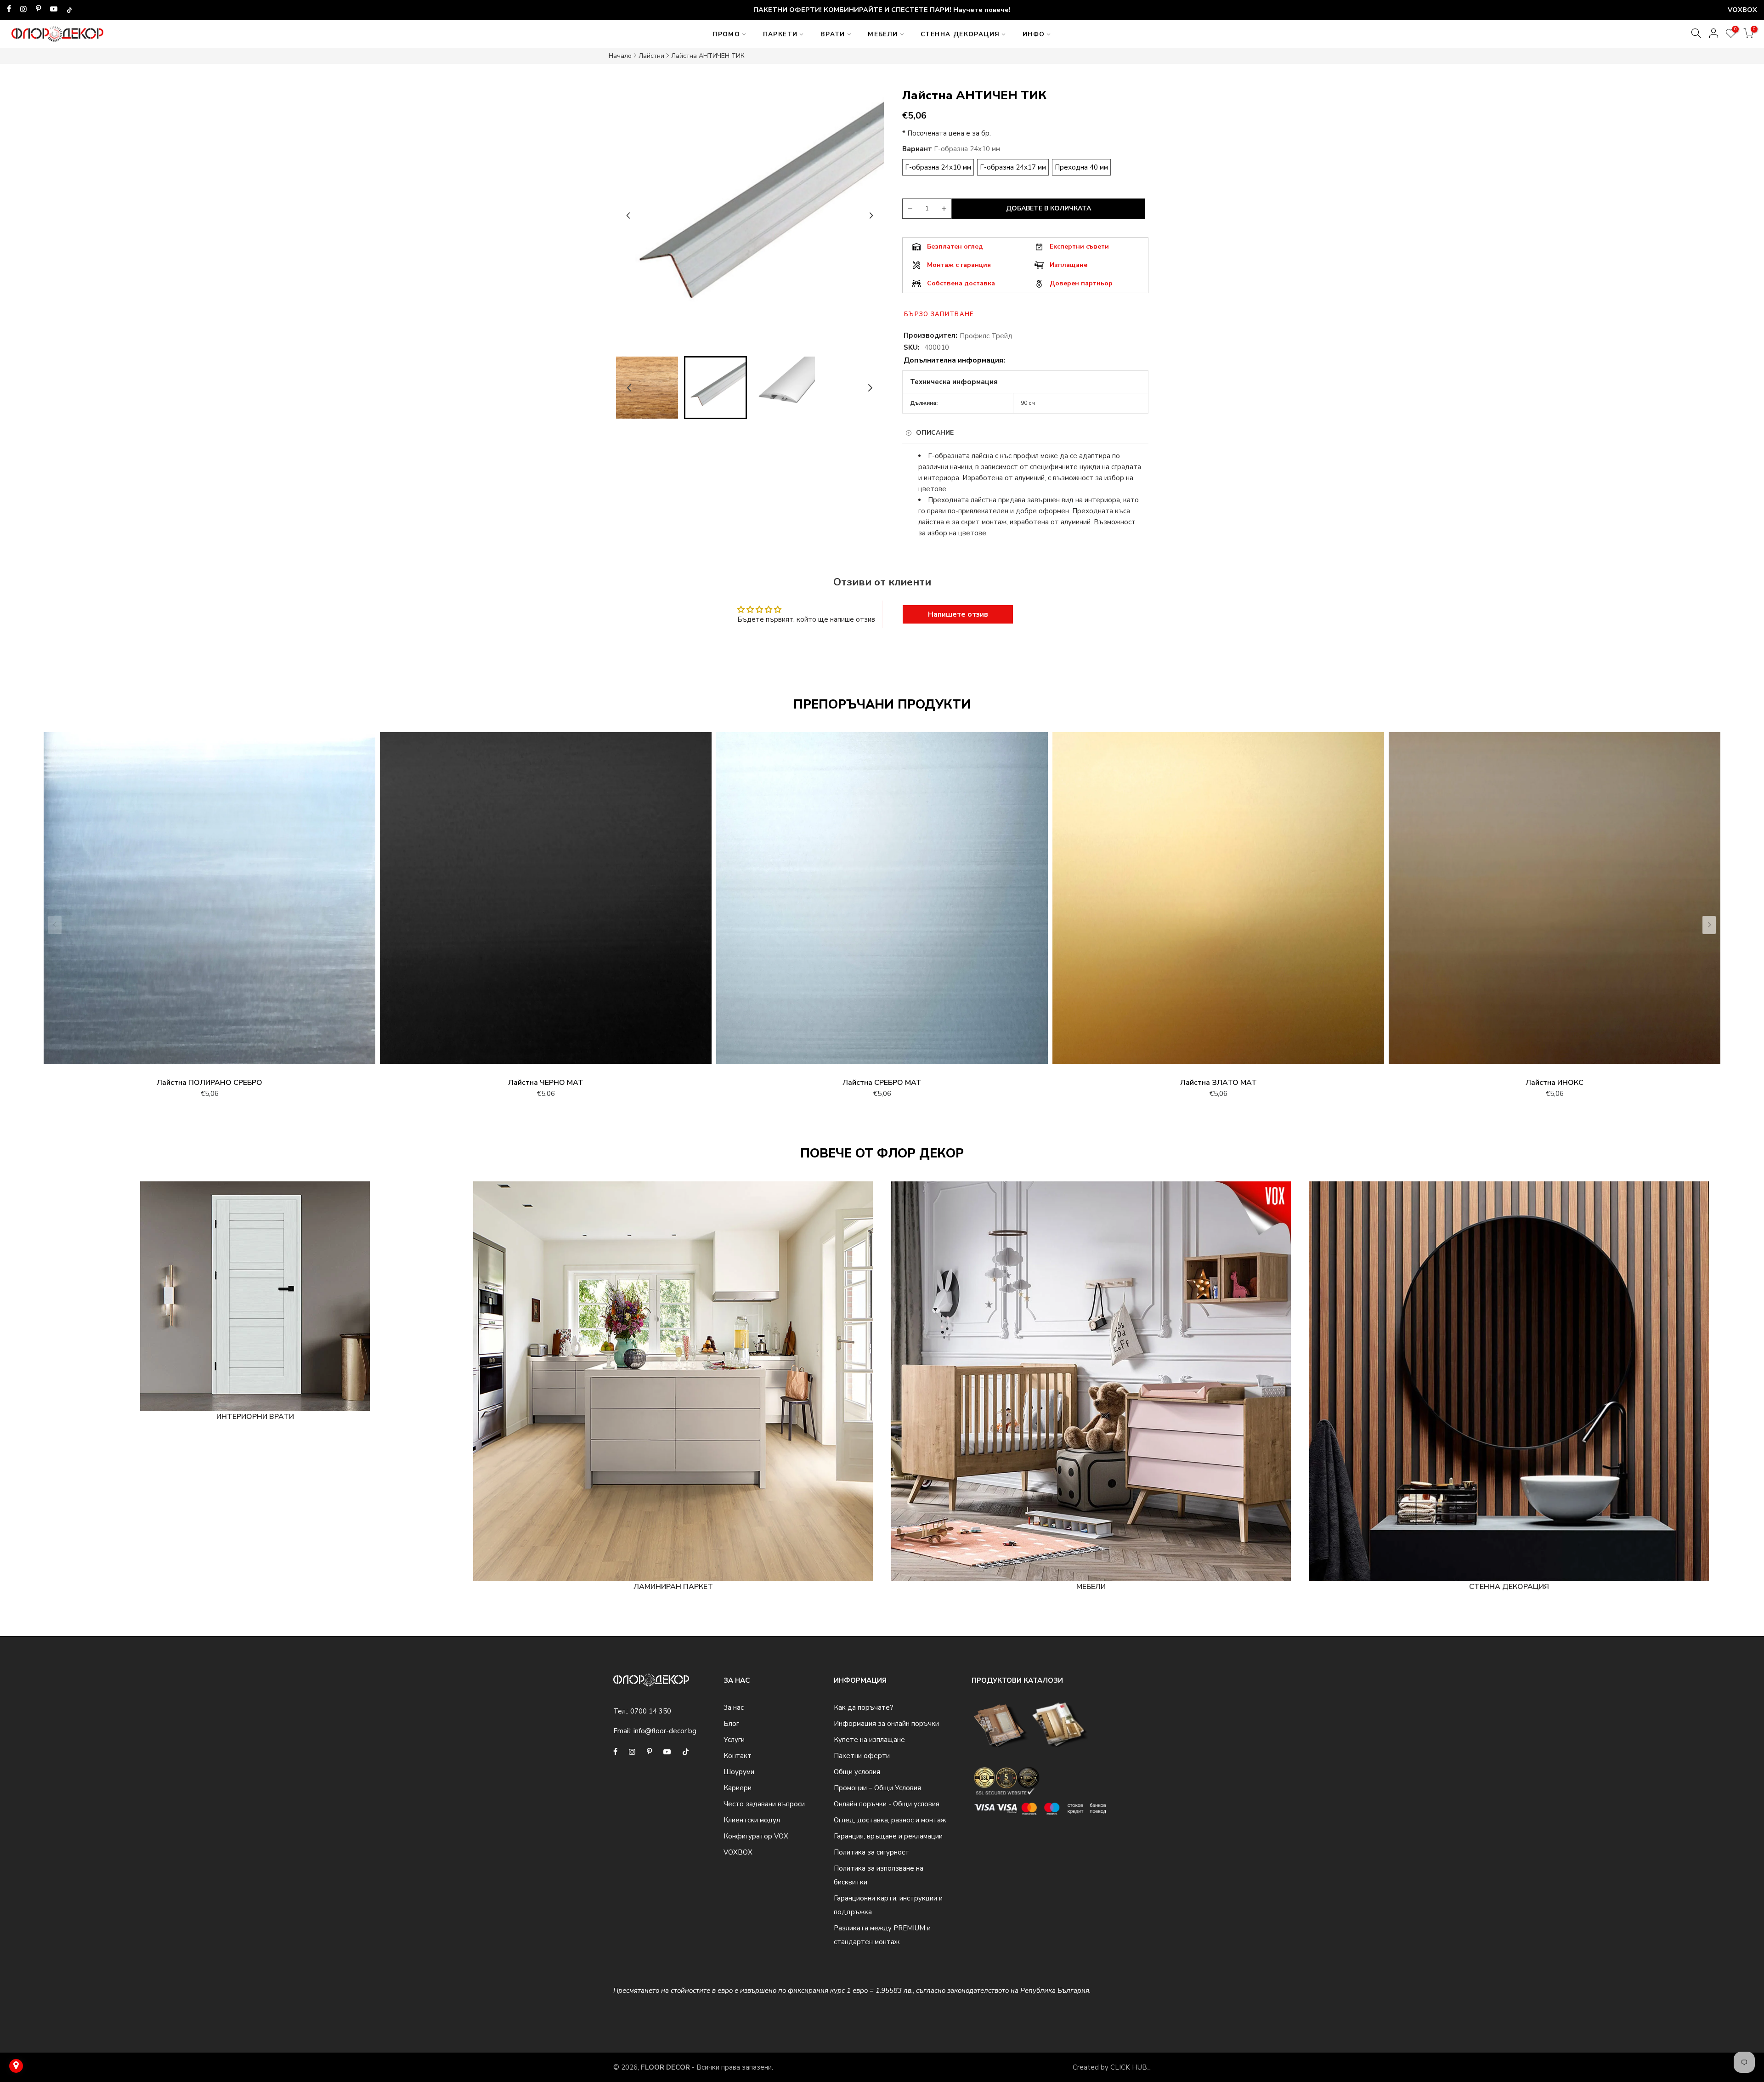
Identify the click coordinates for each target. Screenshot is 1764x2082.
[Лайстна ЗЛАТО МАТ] (1218, 902)
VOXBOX (738, 1852)
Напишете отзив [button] (958, 614)
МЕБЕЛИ (883, 34)
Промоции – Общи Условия (877, 1788)
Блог (731, 1724)
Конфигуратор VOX (756, 1836)
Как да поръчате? (864, 1708)
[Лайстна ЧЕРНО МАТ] (546, 902)
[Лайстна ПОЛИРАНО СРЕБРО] (209, 902)
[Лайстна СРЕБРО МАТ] (882, 902)
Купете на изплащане (869, 1740)
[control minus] (909, 209)
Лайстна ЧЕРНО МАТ (546, 1083)
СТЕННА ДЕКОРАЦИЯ (960, 34)
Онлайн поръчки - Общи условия (887, 1804)
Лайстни (651, 56)
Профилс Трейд (986, 336)
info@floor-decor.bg (665, 1731)
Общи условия (857, 1772)
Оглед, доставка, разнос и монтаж (890, 1820)
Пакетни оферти (862, 1756)
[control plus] (945, 209)
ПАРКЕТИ (780, 34)
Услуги (734, 1740)
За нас (734, 1708)
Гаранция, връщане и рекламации (888, 1836)
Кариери (738, 1788)
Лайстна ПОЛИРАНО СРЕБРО (209, 1083)
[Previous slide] (628, 216)
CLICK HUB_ (1131, 2067)
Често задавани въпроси (764, 1804)
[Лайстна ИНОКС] (1555, 902)
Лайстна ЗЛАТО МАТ (1218, 1083)
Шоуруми (739, 1772)
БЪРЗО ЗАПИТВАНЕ (939, 314)
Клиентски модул (752, 1820)
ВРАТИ (833, 34)
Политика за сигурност (871, 1852)
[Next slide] (871, 216)
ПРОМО (726, 34)
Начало (620, 56)
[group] (647, 388)
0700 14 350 (651, 1711)
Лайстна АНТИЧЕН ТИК (708, 56)
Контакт (738, 1756)
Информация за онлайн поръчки (886, 1724)
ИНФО (1034, 34)
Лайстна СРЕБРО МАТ (882, 1083)
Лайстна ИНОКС (1555, 1083)
